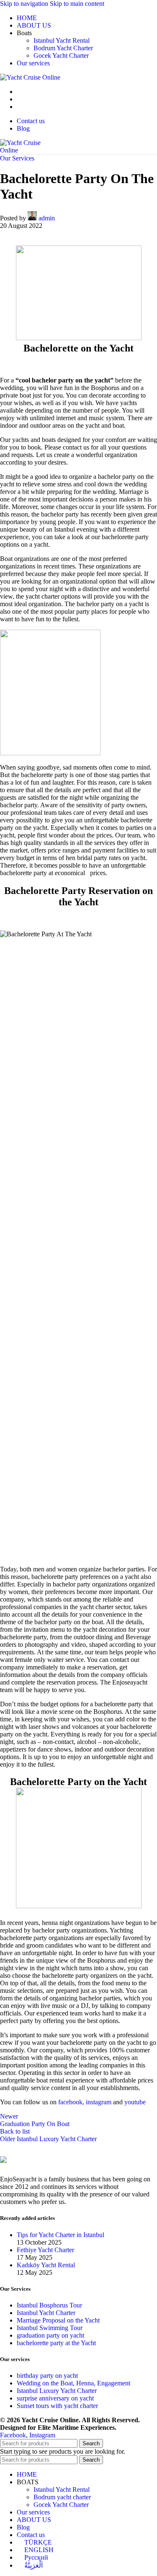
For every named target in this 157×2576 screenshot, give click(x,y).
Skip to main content (77, 4)
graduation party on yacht (50, 2335)
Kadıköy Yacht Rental (46, 2265)
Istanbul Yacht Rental (62, 40)
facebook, (70, 2102)
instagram (98, 2102)
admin (47, 218)
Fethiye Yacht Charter (45, 2250)
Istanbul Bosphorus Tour (49, 2305)
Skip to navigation (25, 4)
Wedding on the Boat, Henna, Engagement (73, 2383)
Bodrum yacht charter (62, 2497)
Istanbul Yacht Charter (46, 2313)
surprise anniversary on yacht (55, 2398)
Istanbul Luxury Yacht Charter (57, 2391)
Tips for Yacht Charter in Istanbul (60, 2235)
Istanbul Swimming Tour (50, 2328)
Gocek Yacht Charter (61, 56)
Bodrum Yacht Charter (63, 48)
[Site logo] (30, 77)
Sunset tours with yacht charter (57, 2406)
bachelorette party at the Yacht (56, 2343)
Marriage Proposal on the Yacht (58, 2320)
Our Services (17, 158)
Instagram (42, 2435)
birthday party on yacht (47, 2376)
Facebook (13, 2435)
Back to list (15, 2131)
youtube (135, 2102)
